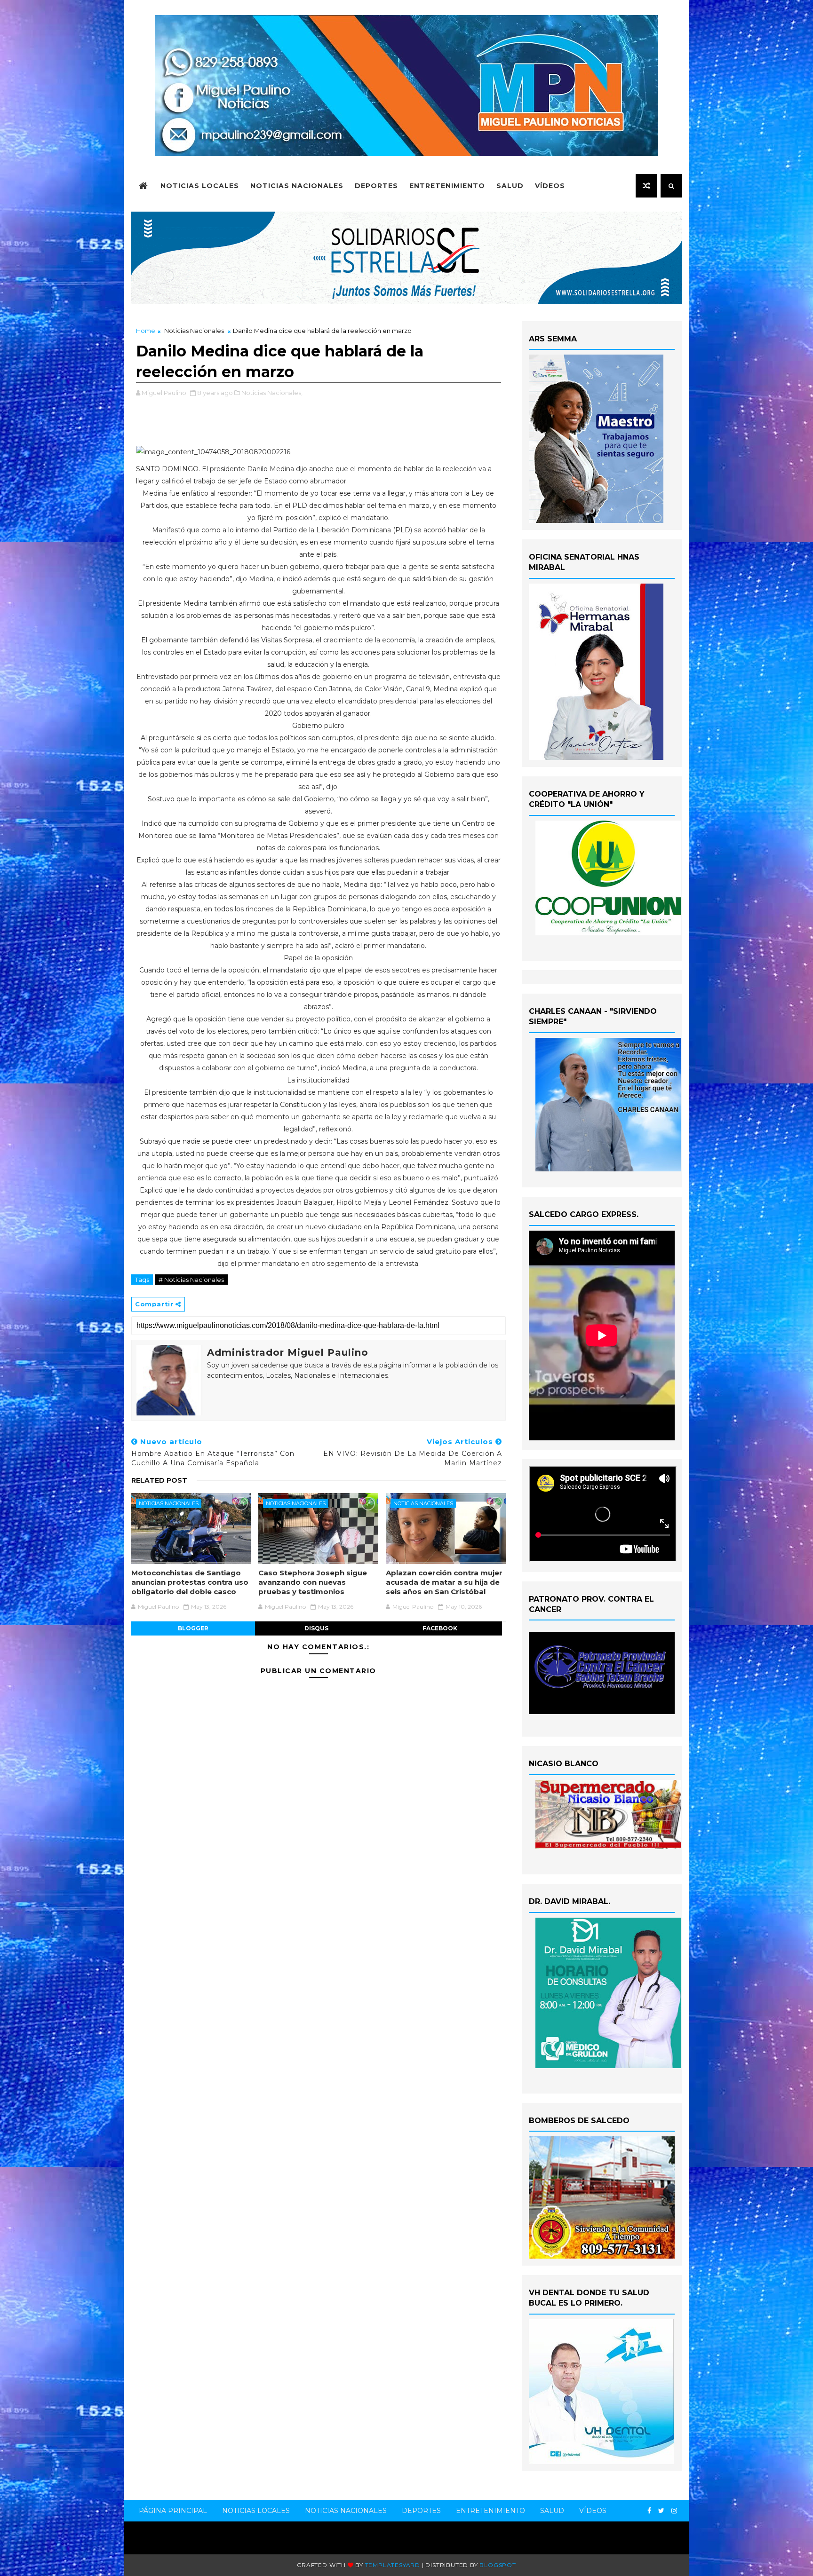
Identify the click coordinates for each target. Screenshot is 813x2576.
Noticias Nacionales (297, 186)
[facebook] (649, 2511)
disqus (316, 1628)
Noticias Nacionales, (272, 393)
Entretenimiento (447, 186)
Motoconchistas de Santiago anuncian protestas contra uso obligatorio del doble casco (190, 1582)
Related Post (159, 1480)
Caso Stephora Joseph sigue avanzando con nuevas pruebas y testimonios (313, 1582)
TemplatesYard (393, 2565)
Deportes (376, 186)
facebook (440, 1628)
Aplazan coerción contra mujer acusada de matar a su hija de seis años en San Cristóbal (444, 1582)
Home (146, 331)
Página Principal (173, 2511)
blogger (193, 1628)
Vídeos (550, 186)
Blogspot (498, 2565)
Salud (510, 186)
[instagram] (674, 2511)
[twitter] (661, 2511)
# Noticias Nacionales (191, 1280)
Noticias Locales (200, 186)
